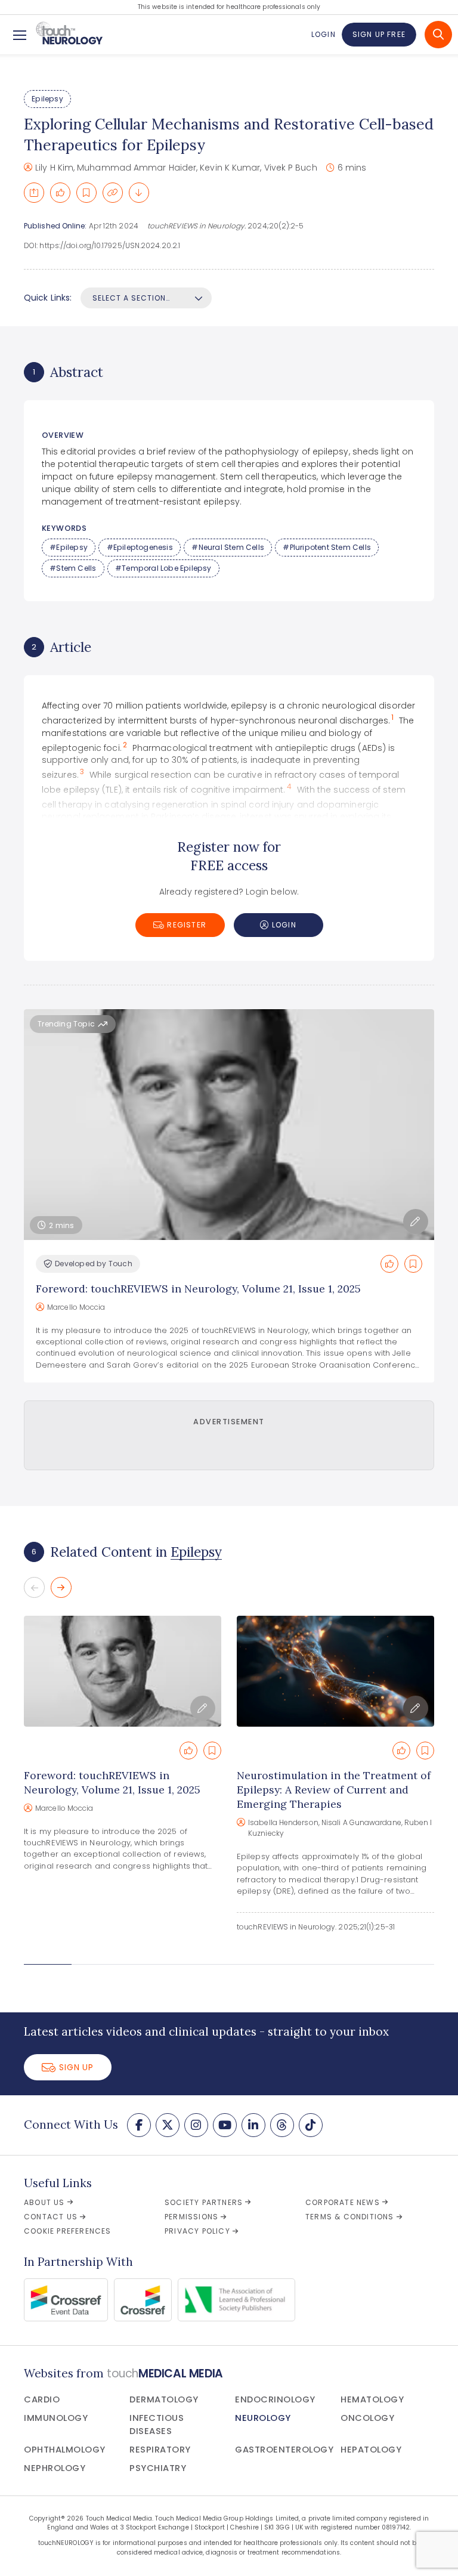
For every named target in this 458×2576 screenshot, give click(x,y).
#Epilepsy (69, 547)
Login (323, 34)
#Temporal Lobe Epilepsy (163, 568)
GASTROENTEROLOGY (284, 2450)
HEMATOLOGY (372, 2399)
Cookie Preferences (68, 2231)
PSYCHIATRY (158, 2468)
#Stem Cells (73, 568)
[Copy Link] (113, 193)
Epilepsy (47, 99)
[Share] (34, 193)
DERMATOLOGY (164, 2399)
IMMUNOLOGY (56, 2418)
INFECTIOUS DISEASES (157, 2425)
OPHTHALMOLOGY (65, 2450)
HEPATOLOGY (371, 2450)
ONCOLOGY (367, 2418)
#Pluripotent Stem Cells (327, 547)
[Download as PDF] (139, 193)
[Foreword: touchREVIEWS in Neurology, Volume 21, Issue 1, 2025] (123, 1671)
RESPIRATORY (160, 2450)
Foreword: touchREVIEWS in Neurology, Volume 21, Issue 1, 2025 (198, 1289)
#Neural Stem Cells (228, 547)
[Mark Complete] (60, 193)
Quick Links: (48, 298)
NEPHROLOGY (55, 2468)
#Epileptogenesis (140, 547)
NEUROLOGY (263, 2418)
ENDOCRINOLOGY (275, 2399)
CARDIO (42, 2399)
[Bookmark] (86, 193)
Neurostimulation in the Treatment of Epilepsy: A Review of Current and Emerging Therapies (334, 1790)
